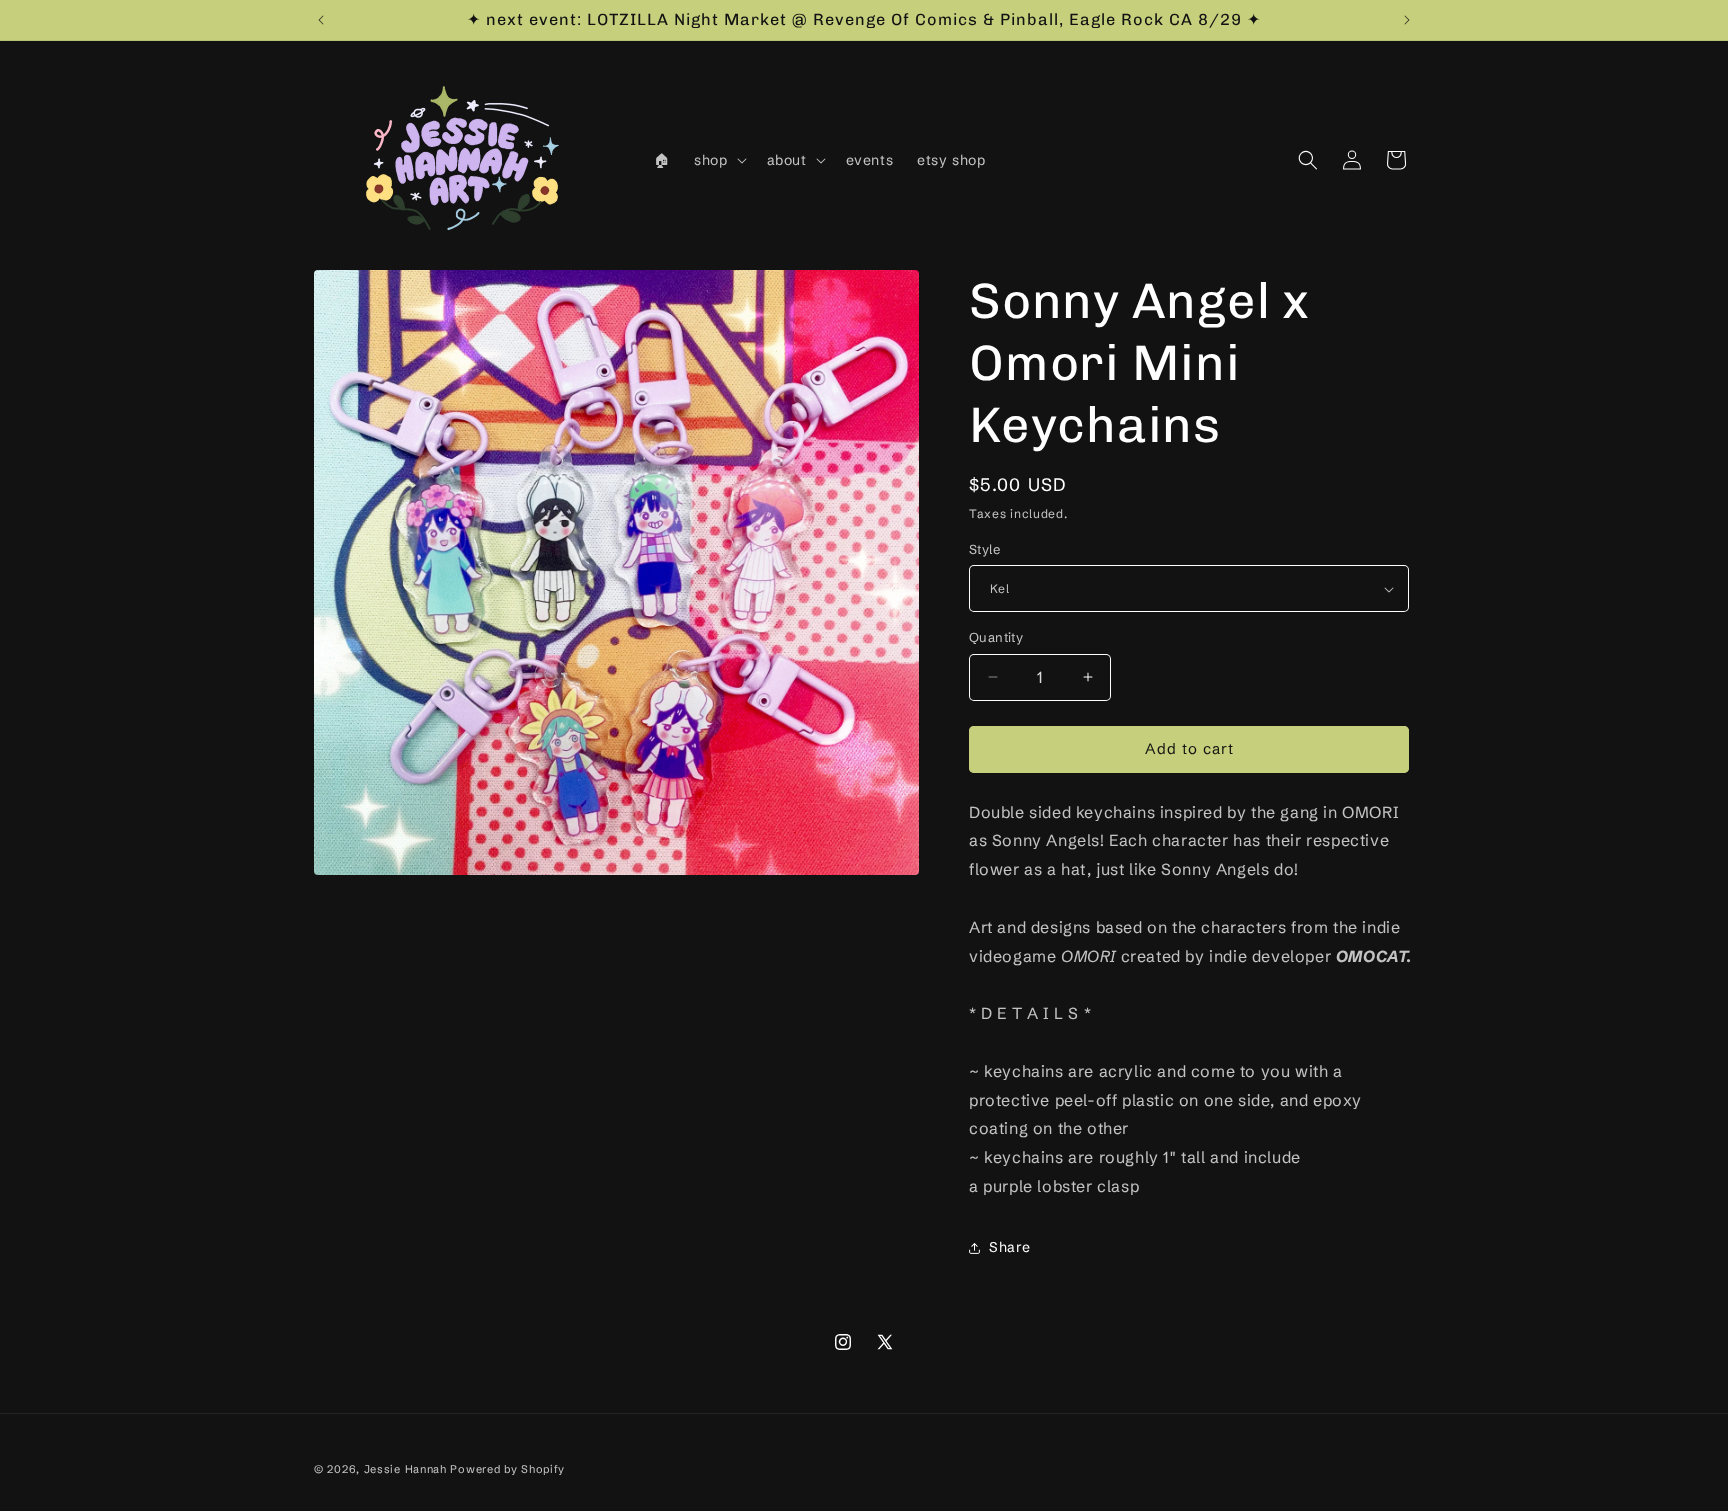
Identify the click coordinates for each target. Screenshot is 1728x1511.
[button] (718, 160)
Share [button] (1010, 1247)
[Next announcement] (1407, 20)
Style (984, 549)
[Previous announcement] (321, 20)
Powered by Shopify (507, 1469)
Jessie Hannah (405, 1469)
